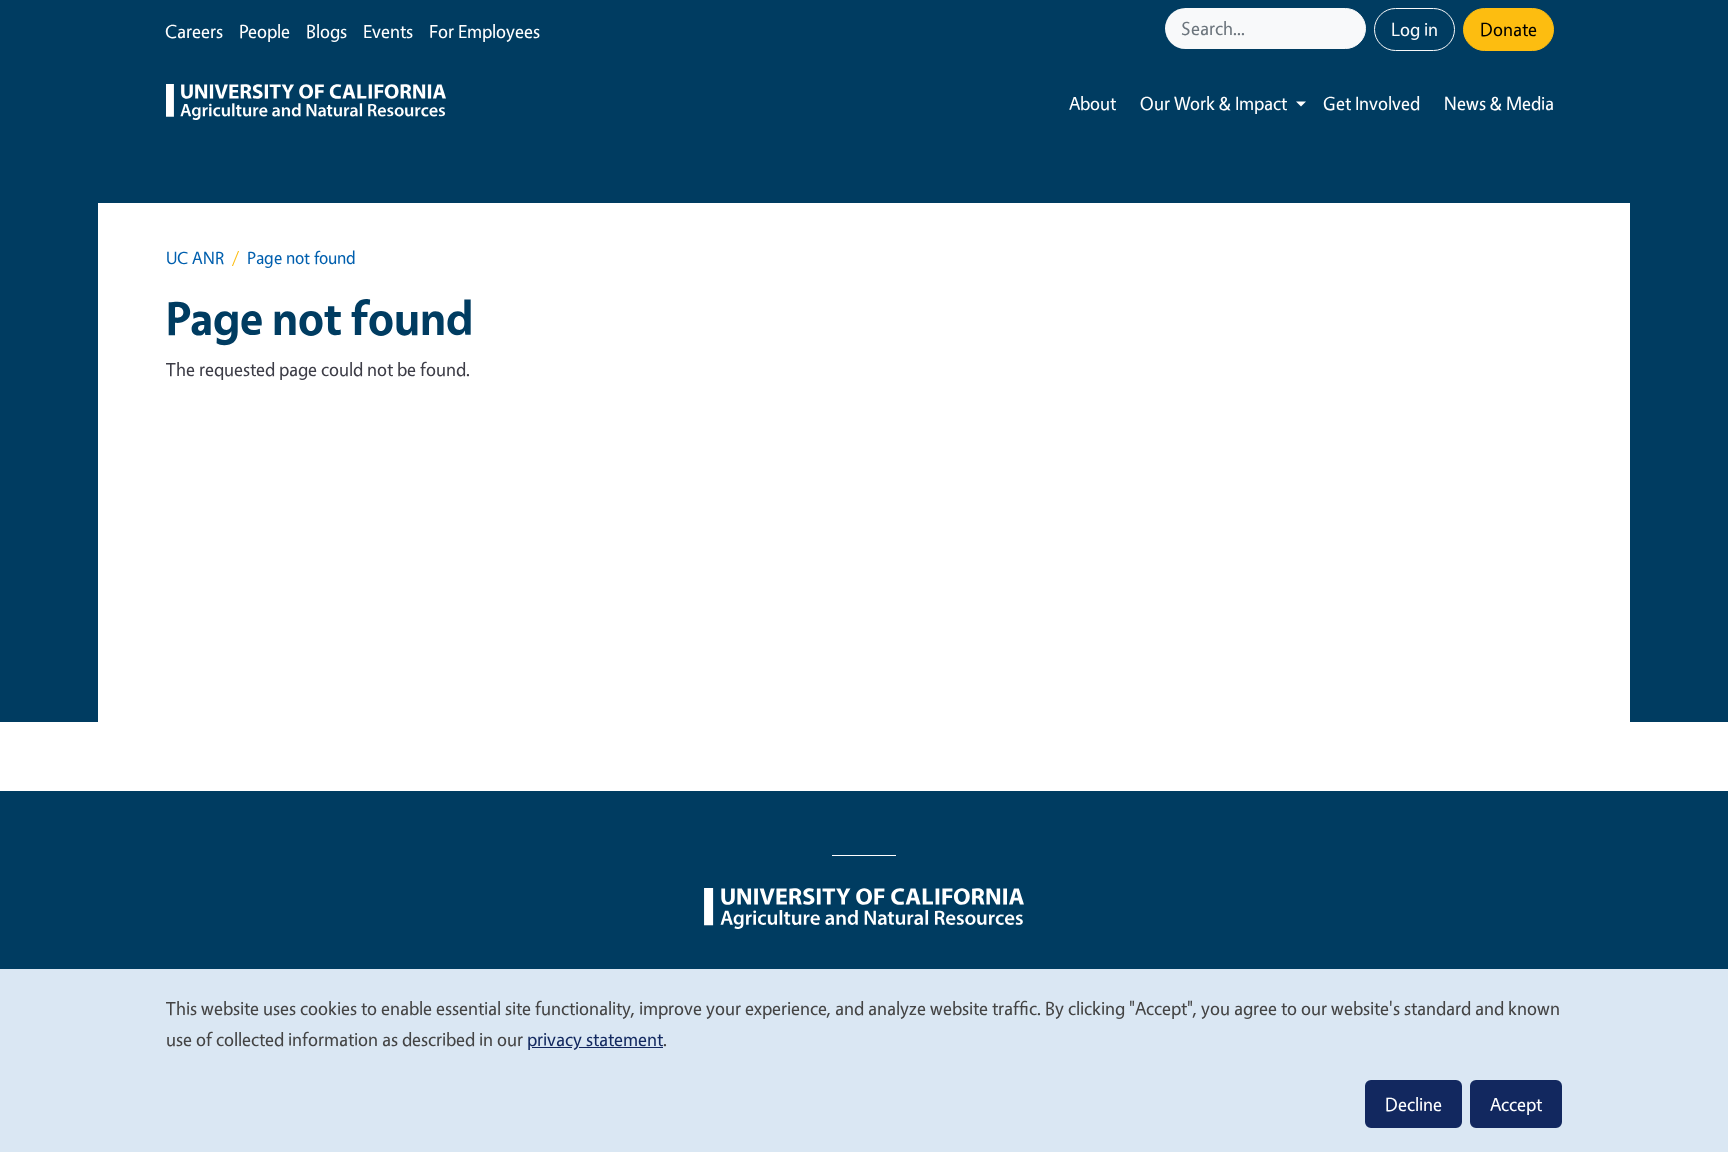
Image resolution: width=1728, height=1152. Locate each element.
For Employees (484, 31)
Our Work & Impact (1213, 103)
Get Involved (1371, 103)
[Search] (1353, 28)
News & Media (1499, 103)
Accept (1516, 1104)
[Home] (306, 104)
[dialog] (864, 1059)
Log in (1414, 29)
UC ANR (195, 257)
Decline (1413, 1104)
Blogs (326, 31)
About (1092, 103)
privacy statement (595, 1039)
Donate (1508, 29)
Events (388, 31)
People (264, 31)
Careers (194, 31)
